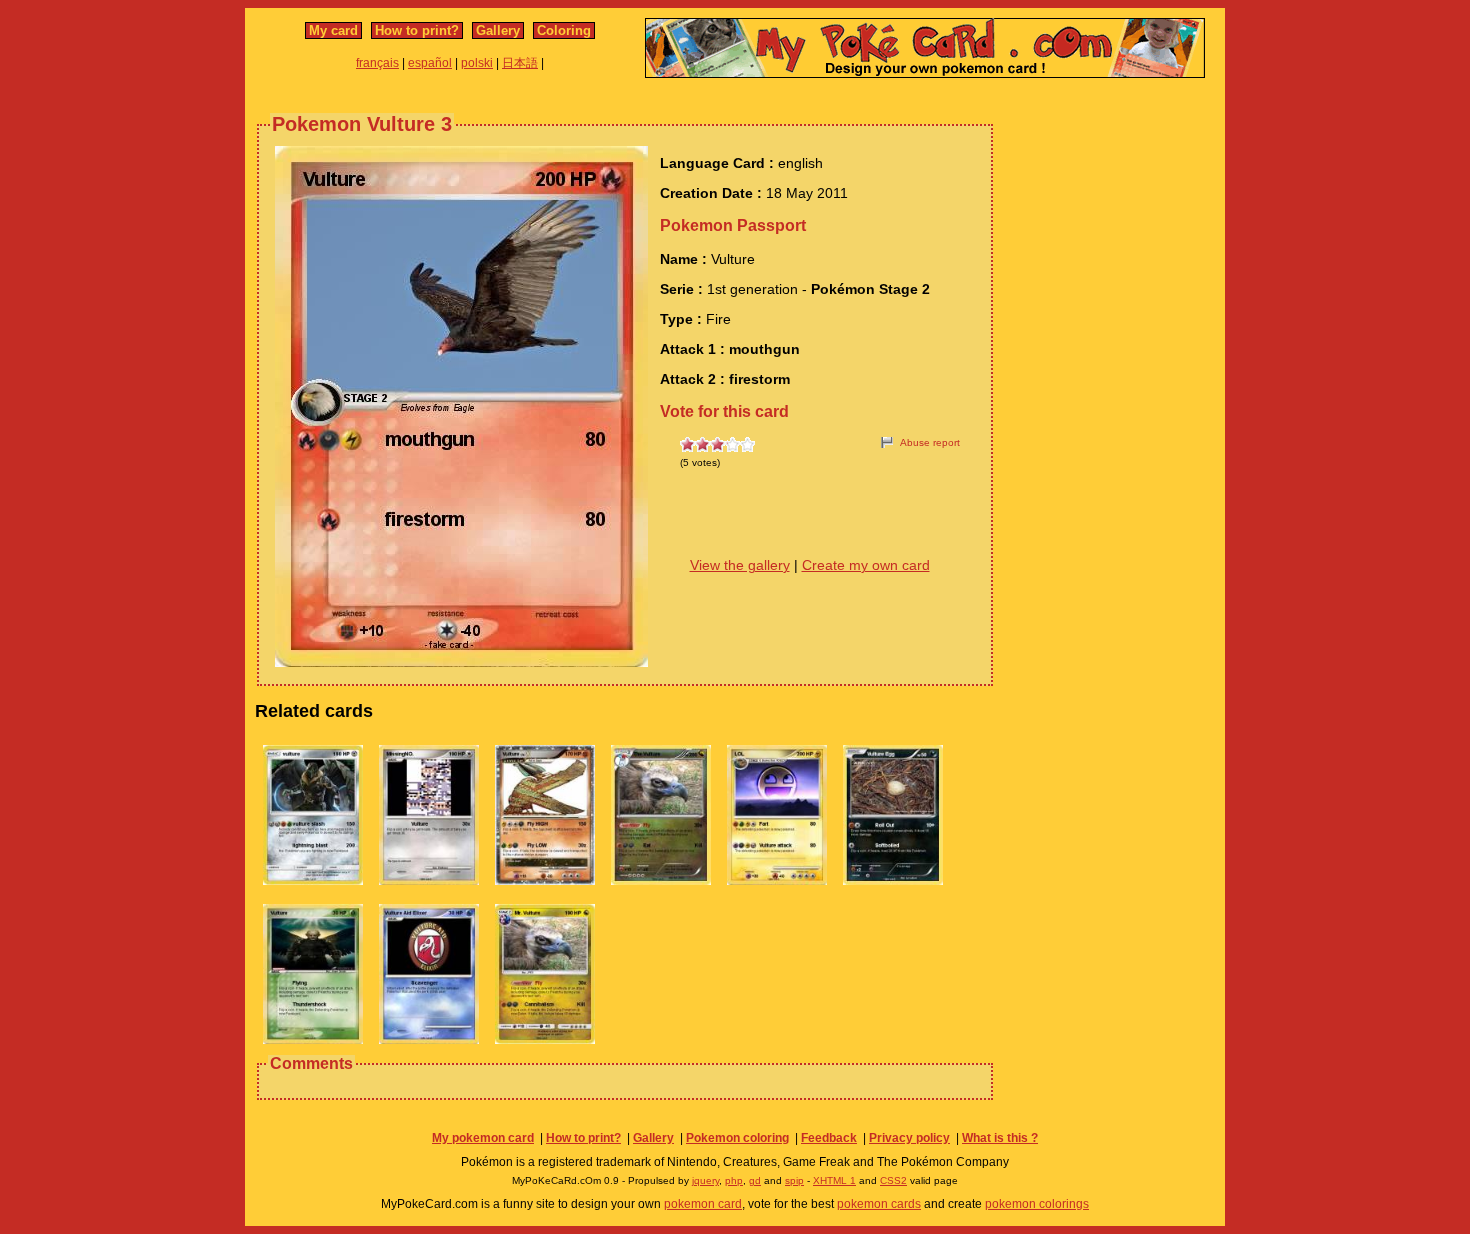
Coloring (564, 30)
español (430, 63)
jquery (705, 1180)
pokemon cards (879, 1204)
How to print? (417, 30)
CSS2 (893, 1180)
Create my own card (866, 565)
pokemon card (703, 1204)
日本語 (520, 63)
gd (755, 1180)
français (377, 63)
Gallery (498, 30)
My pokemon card (483, 1138)
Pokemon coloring (737, 1138)
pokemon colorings (1037, 1204)
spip (794, 1180)
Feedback (829, 1138)
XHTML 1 (834, 1180)
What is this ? (1000, 1138)
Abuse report (930, 442)
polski (477, 63)
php (734, 1180)
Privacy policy (909, 1138)
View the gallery (740, 565)
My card (333, 30)
